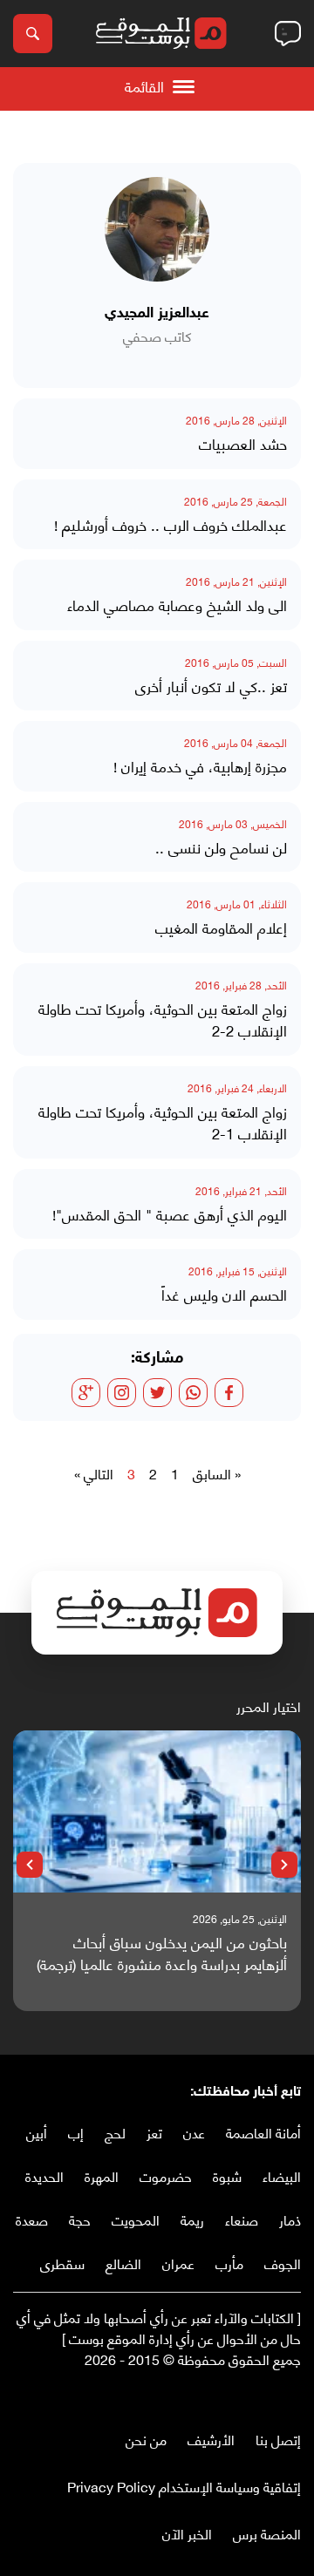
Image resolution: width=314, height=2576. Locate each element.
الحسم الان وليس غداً (224, 1295)
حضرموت (166, 2175)
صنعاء (242, 2219)
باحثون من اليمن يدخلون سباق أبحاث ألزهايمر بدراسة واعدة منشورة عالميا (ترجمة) (162, 1953)
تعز (154, 2132)
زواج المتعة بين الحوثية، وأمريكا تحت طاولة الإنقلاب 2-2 (163, 1020)
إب (76, 2132)
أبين (37, 2132)
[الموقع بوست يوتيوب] (257, 2395)
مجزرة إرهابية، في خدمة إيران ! (200, 766)
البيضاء (282, 2175)
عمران (178, 2263)
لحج (115, 2132)
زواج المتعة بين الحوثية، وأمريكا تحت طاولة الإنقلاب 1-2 (163, 1122)
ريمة (192, 2219)
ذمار (290, 2219)
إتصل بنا (278, 2439)
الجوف (283, 2263)
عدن (194, 2132)
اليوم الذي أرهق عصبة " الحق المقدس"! (170, 1214)
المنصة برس (267, 2533)
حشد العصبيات (243, 444)
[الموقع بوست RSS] (222, 2395)
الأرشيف (211, 2439)
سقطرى (62, 2263)
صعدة (32, 2219)
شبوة (227, 2175)
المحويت (136, 2219)
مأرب (229, 2263)
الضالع (123, 2263)
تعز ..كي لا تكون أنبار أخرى (211, 686)
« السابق (217, 1473)
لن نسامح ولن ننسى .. (221, 847)
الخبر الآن (187, 2533)
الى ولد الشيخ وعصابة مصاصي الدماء (177, 605)
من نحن (146, 2439)
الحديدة (44, 2175)
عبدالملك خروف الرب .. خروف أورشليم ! (171, 525)
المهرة (102, 2175)
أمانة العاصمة (263, 2132)
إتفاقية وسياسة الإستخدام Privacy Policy (184, 2486)
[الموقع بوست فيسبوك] (292, 2395)
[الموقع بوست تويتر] (275, 2395)
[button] (284, 1865)
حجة (80, 2219)
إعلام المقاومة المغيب (221, 928)
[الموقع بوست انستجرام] (240, 2395)
